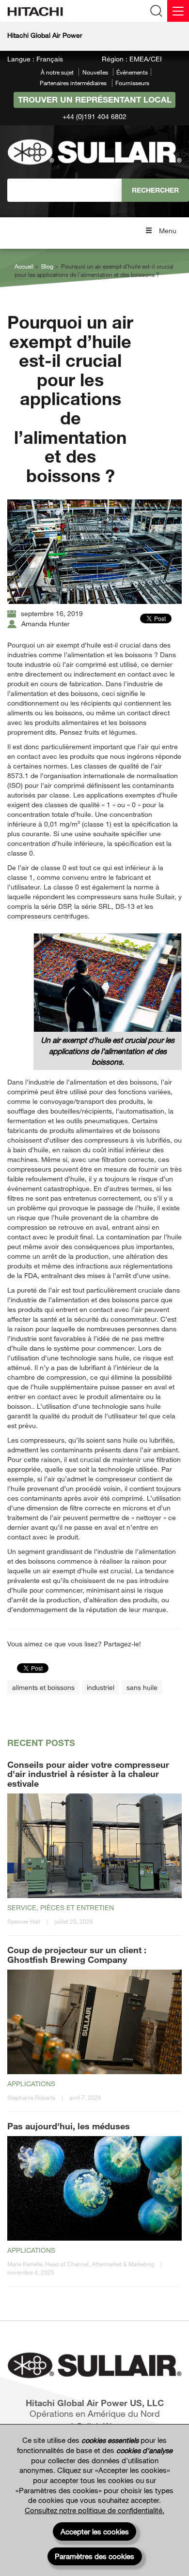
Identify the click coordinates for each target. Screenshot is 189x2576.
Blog (47, 266)
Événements (132, 72)
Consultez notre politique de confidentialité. (94, 2510)
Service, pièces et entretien (61, 1907)
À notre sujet (57, 72)
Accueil (24, 266)
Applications (31, 2084)
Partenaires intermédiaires (73, 83)
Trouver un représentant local (95, 99)
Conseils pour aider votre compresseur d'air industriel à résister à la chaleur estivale (88, 1774)
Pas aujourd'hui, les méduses (69, 2126)
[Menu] (178, 11)
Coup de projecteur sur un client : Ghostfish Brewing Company (77, 1955)
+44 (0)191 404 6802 (94, 116)
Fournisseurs (132, 83)
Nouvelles (95, 72)
